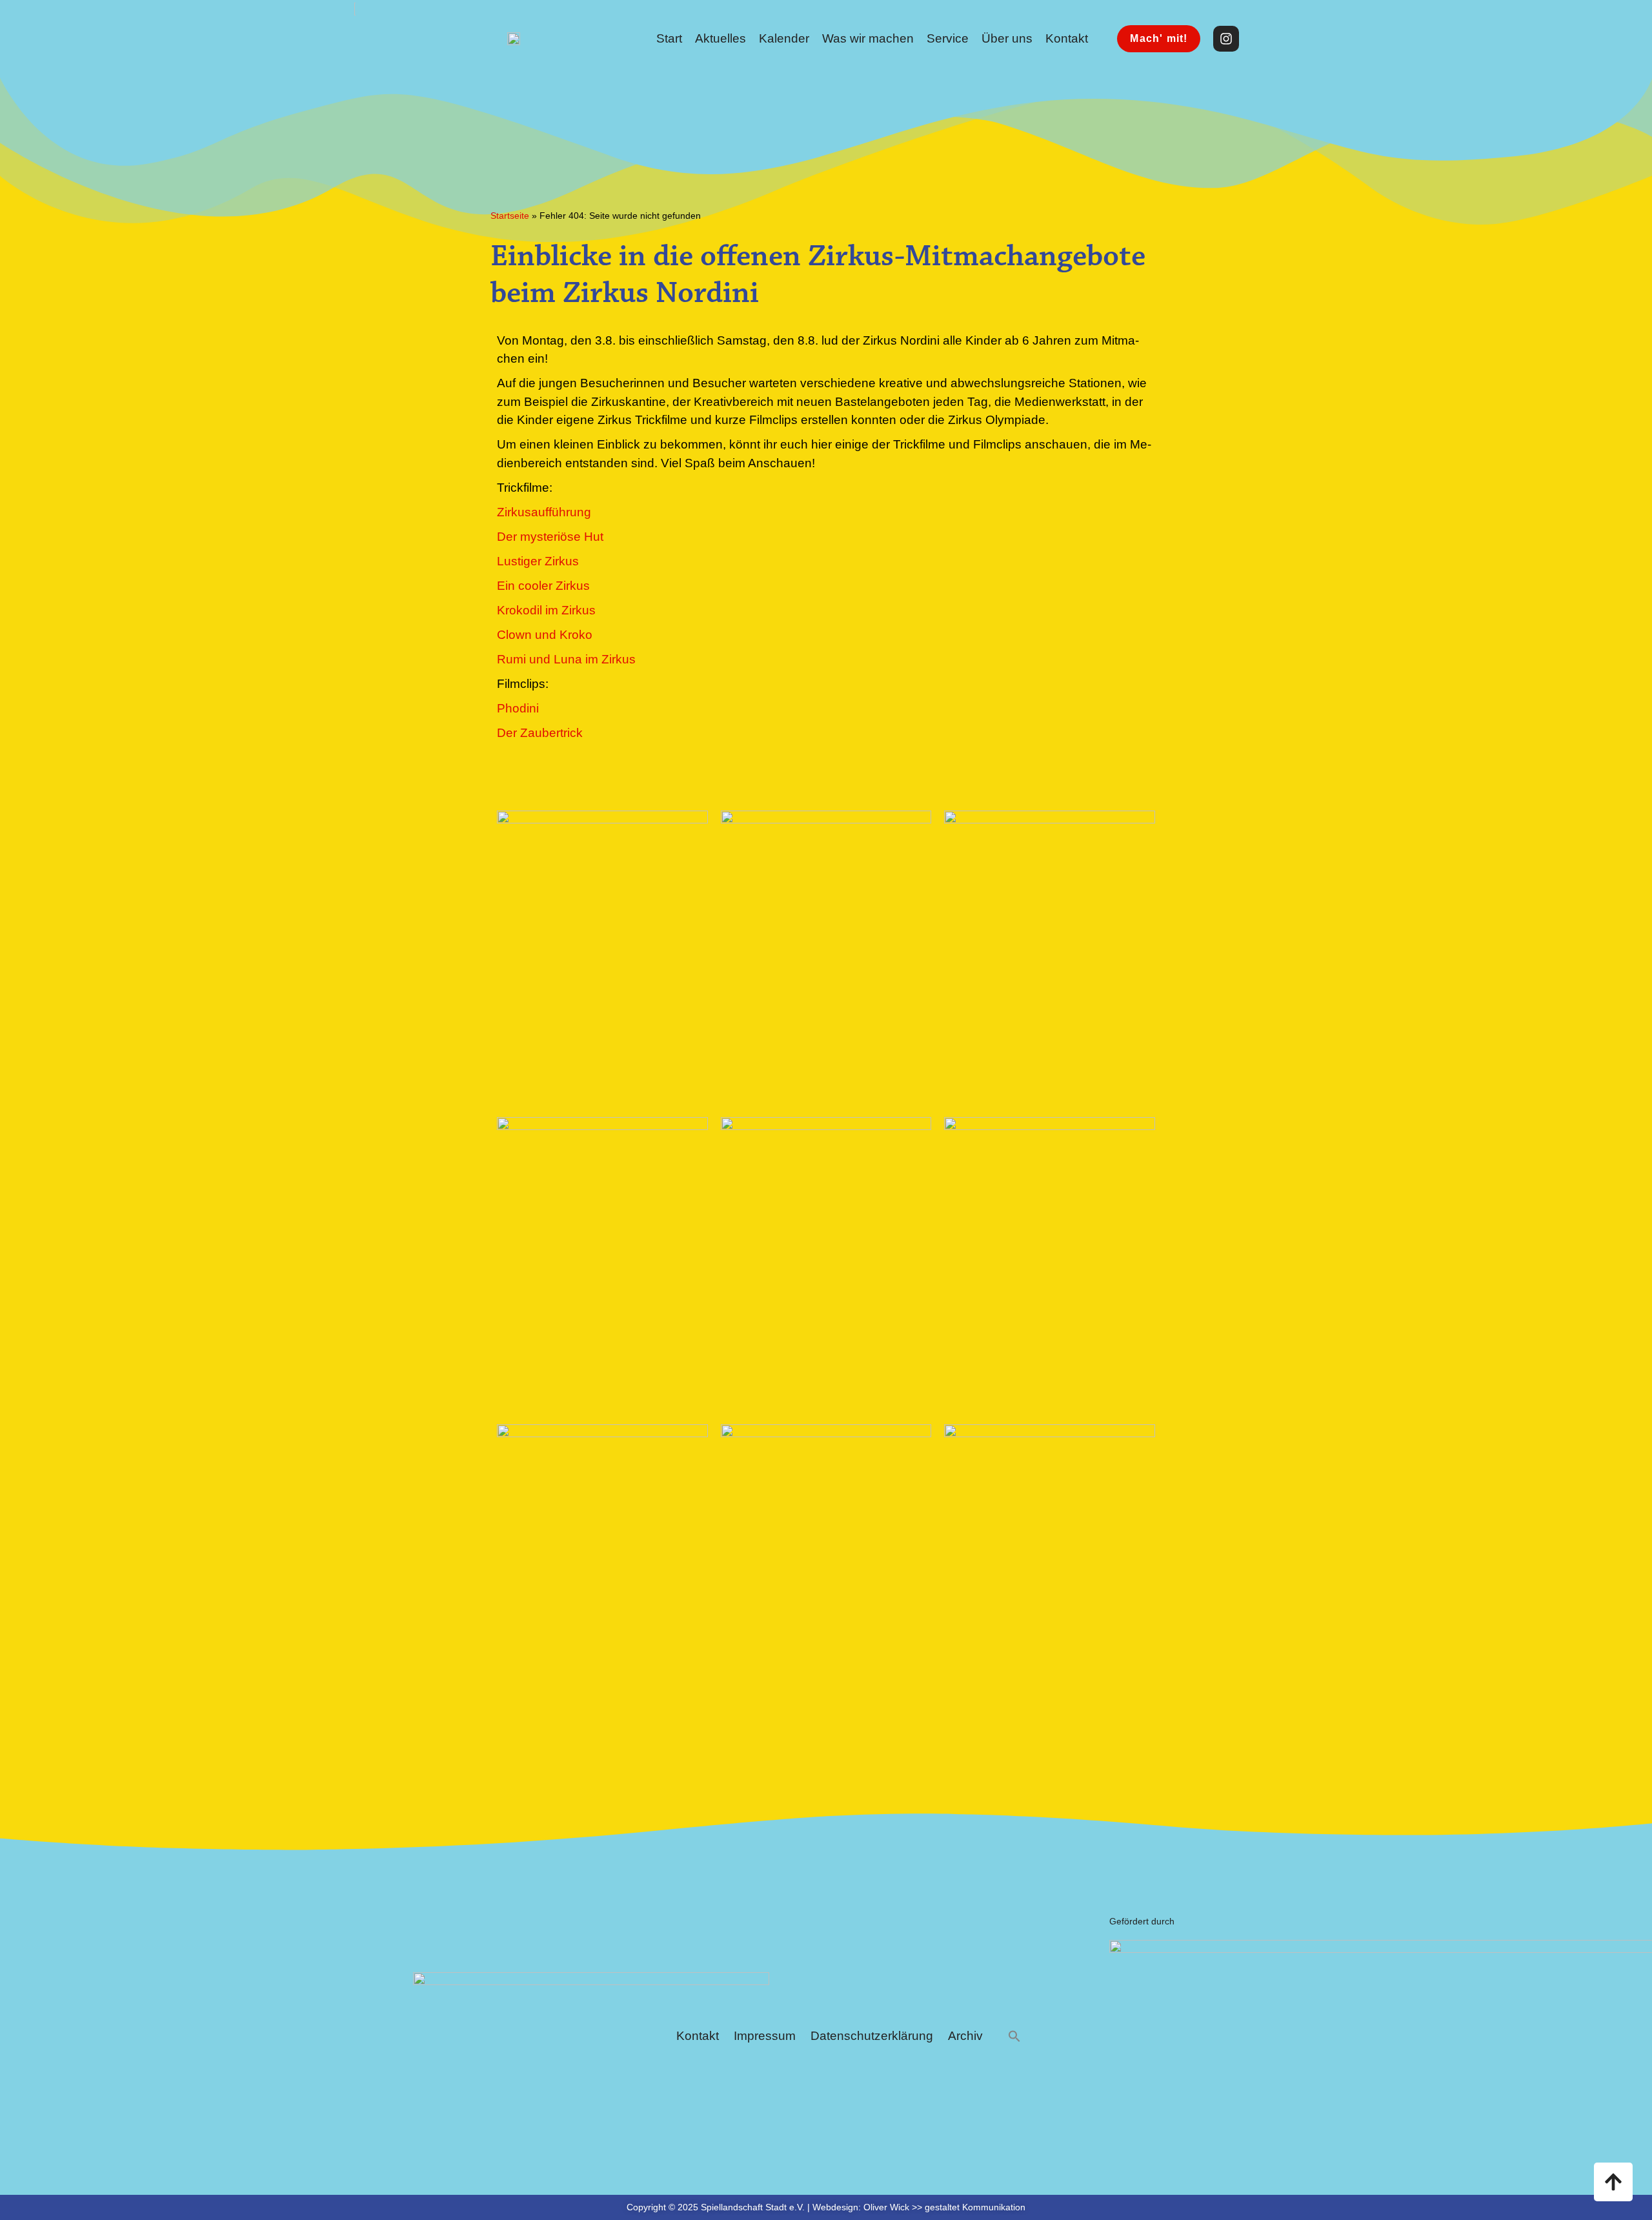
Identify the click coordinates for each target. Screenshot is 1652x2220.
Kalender (784, 38)
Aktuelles (720, 38)
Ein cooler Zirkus (543, 586)
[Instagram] (1226, 39)
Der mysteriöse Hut (550, 537)
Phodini (518, 708)
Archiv (965, 2036)
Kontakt (1067, 38)
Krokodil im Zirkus (546, 610)
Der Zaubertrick (540, 733)
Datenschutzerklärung (872, 2036)
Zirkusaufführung (544, 512)
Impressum (765, 2036)
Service (948, 38)
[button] (1014, 2036)
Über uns (1007, 38)
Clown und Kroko (545, 635)
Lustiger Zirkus (538, 561)
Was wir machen (868, 38)
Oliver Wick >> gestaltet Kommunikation (944, 2207)
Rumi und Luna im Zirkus (566, 659)
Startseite (510, 216)
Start (669, 38)
